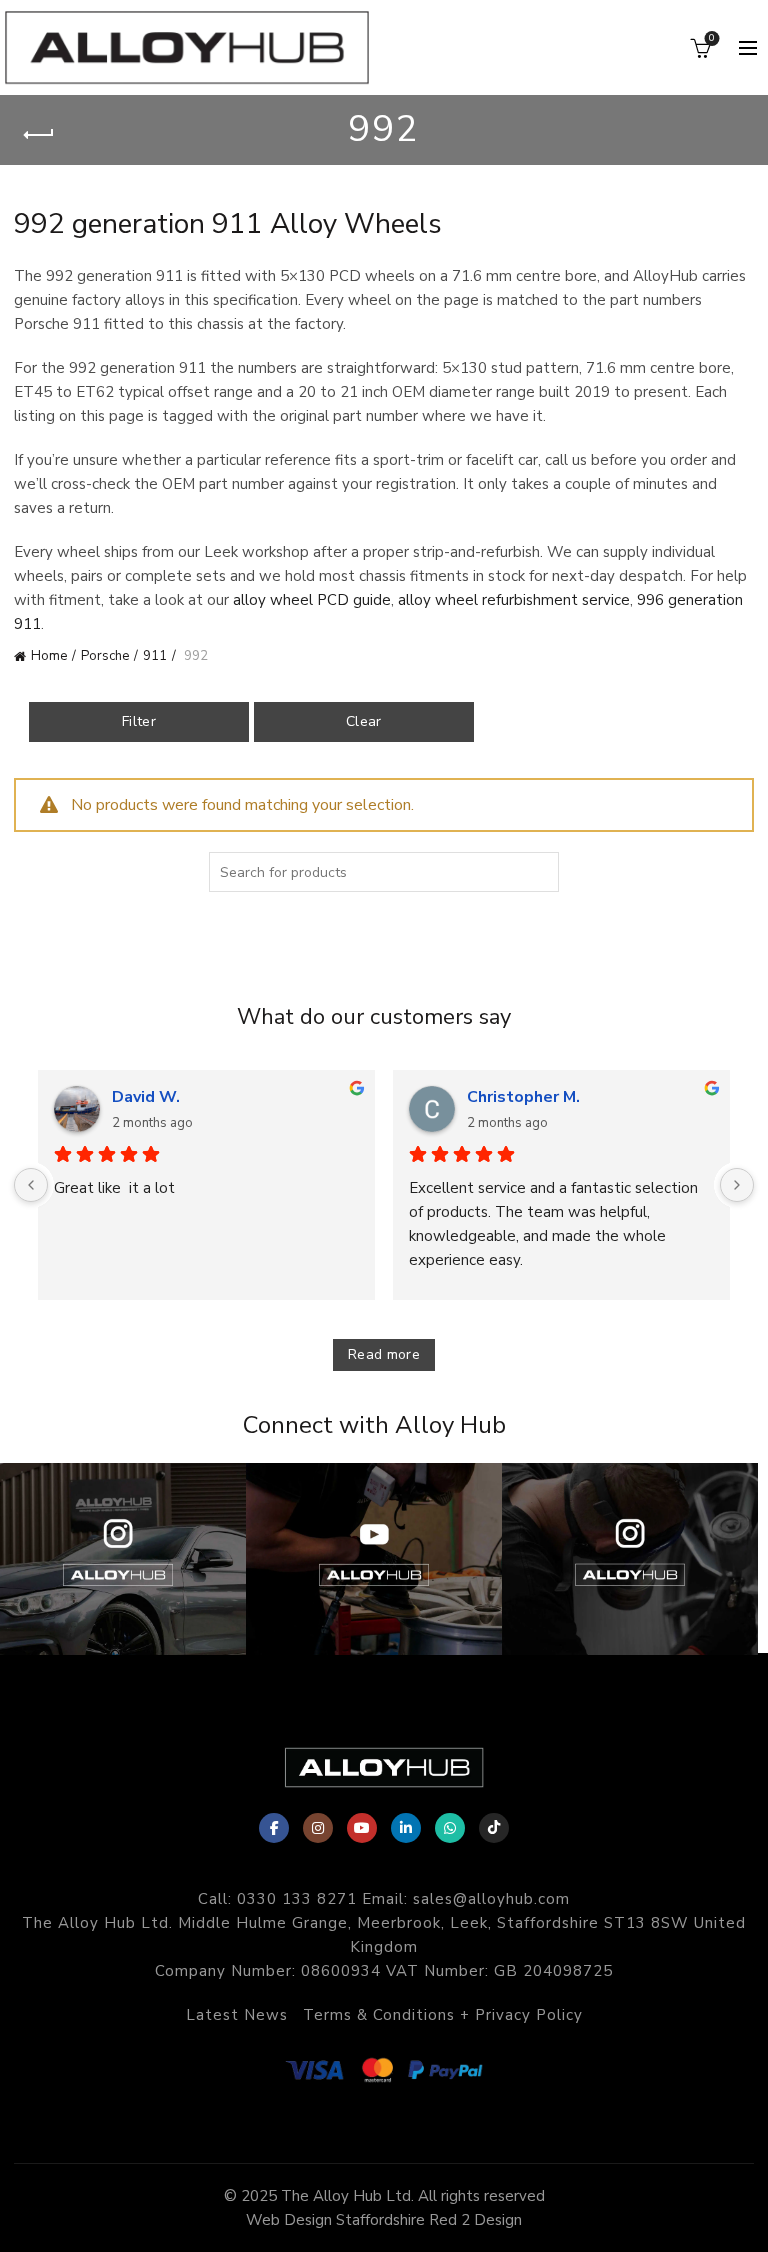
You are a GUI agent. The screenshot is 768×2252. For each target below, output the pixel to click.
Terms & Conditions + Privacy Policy (443, 2015)
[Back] (39, 135)
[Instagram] (318, 1828)
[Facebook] (274, 1828)
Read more (384, 1354)
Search (539, 872)
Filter (139, 721)
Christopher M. (523, 1097)
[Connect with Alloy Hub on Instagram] (128, 1559)
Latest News (237, 2015)
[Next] (737, 1185)
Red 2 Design (475, 2220)
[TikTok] (494, 1828)
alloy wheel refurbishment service (514, 600)
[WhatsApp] (450, 1828)
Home (49, 656)
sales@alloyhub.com (491, 1899)
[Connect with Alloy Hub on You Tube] (384, 1559)
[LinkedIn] (406, 1828)
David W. (146, 1097)
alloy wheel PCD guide (312, 600)
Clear (364, 721)
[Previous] (31, 1185)
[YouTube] (362, 1828)
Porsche (105, 656)
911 (155, 656)
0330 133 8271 (297, 1899)
